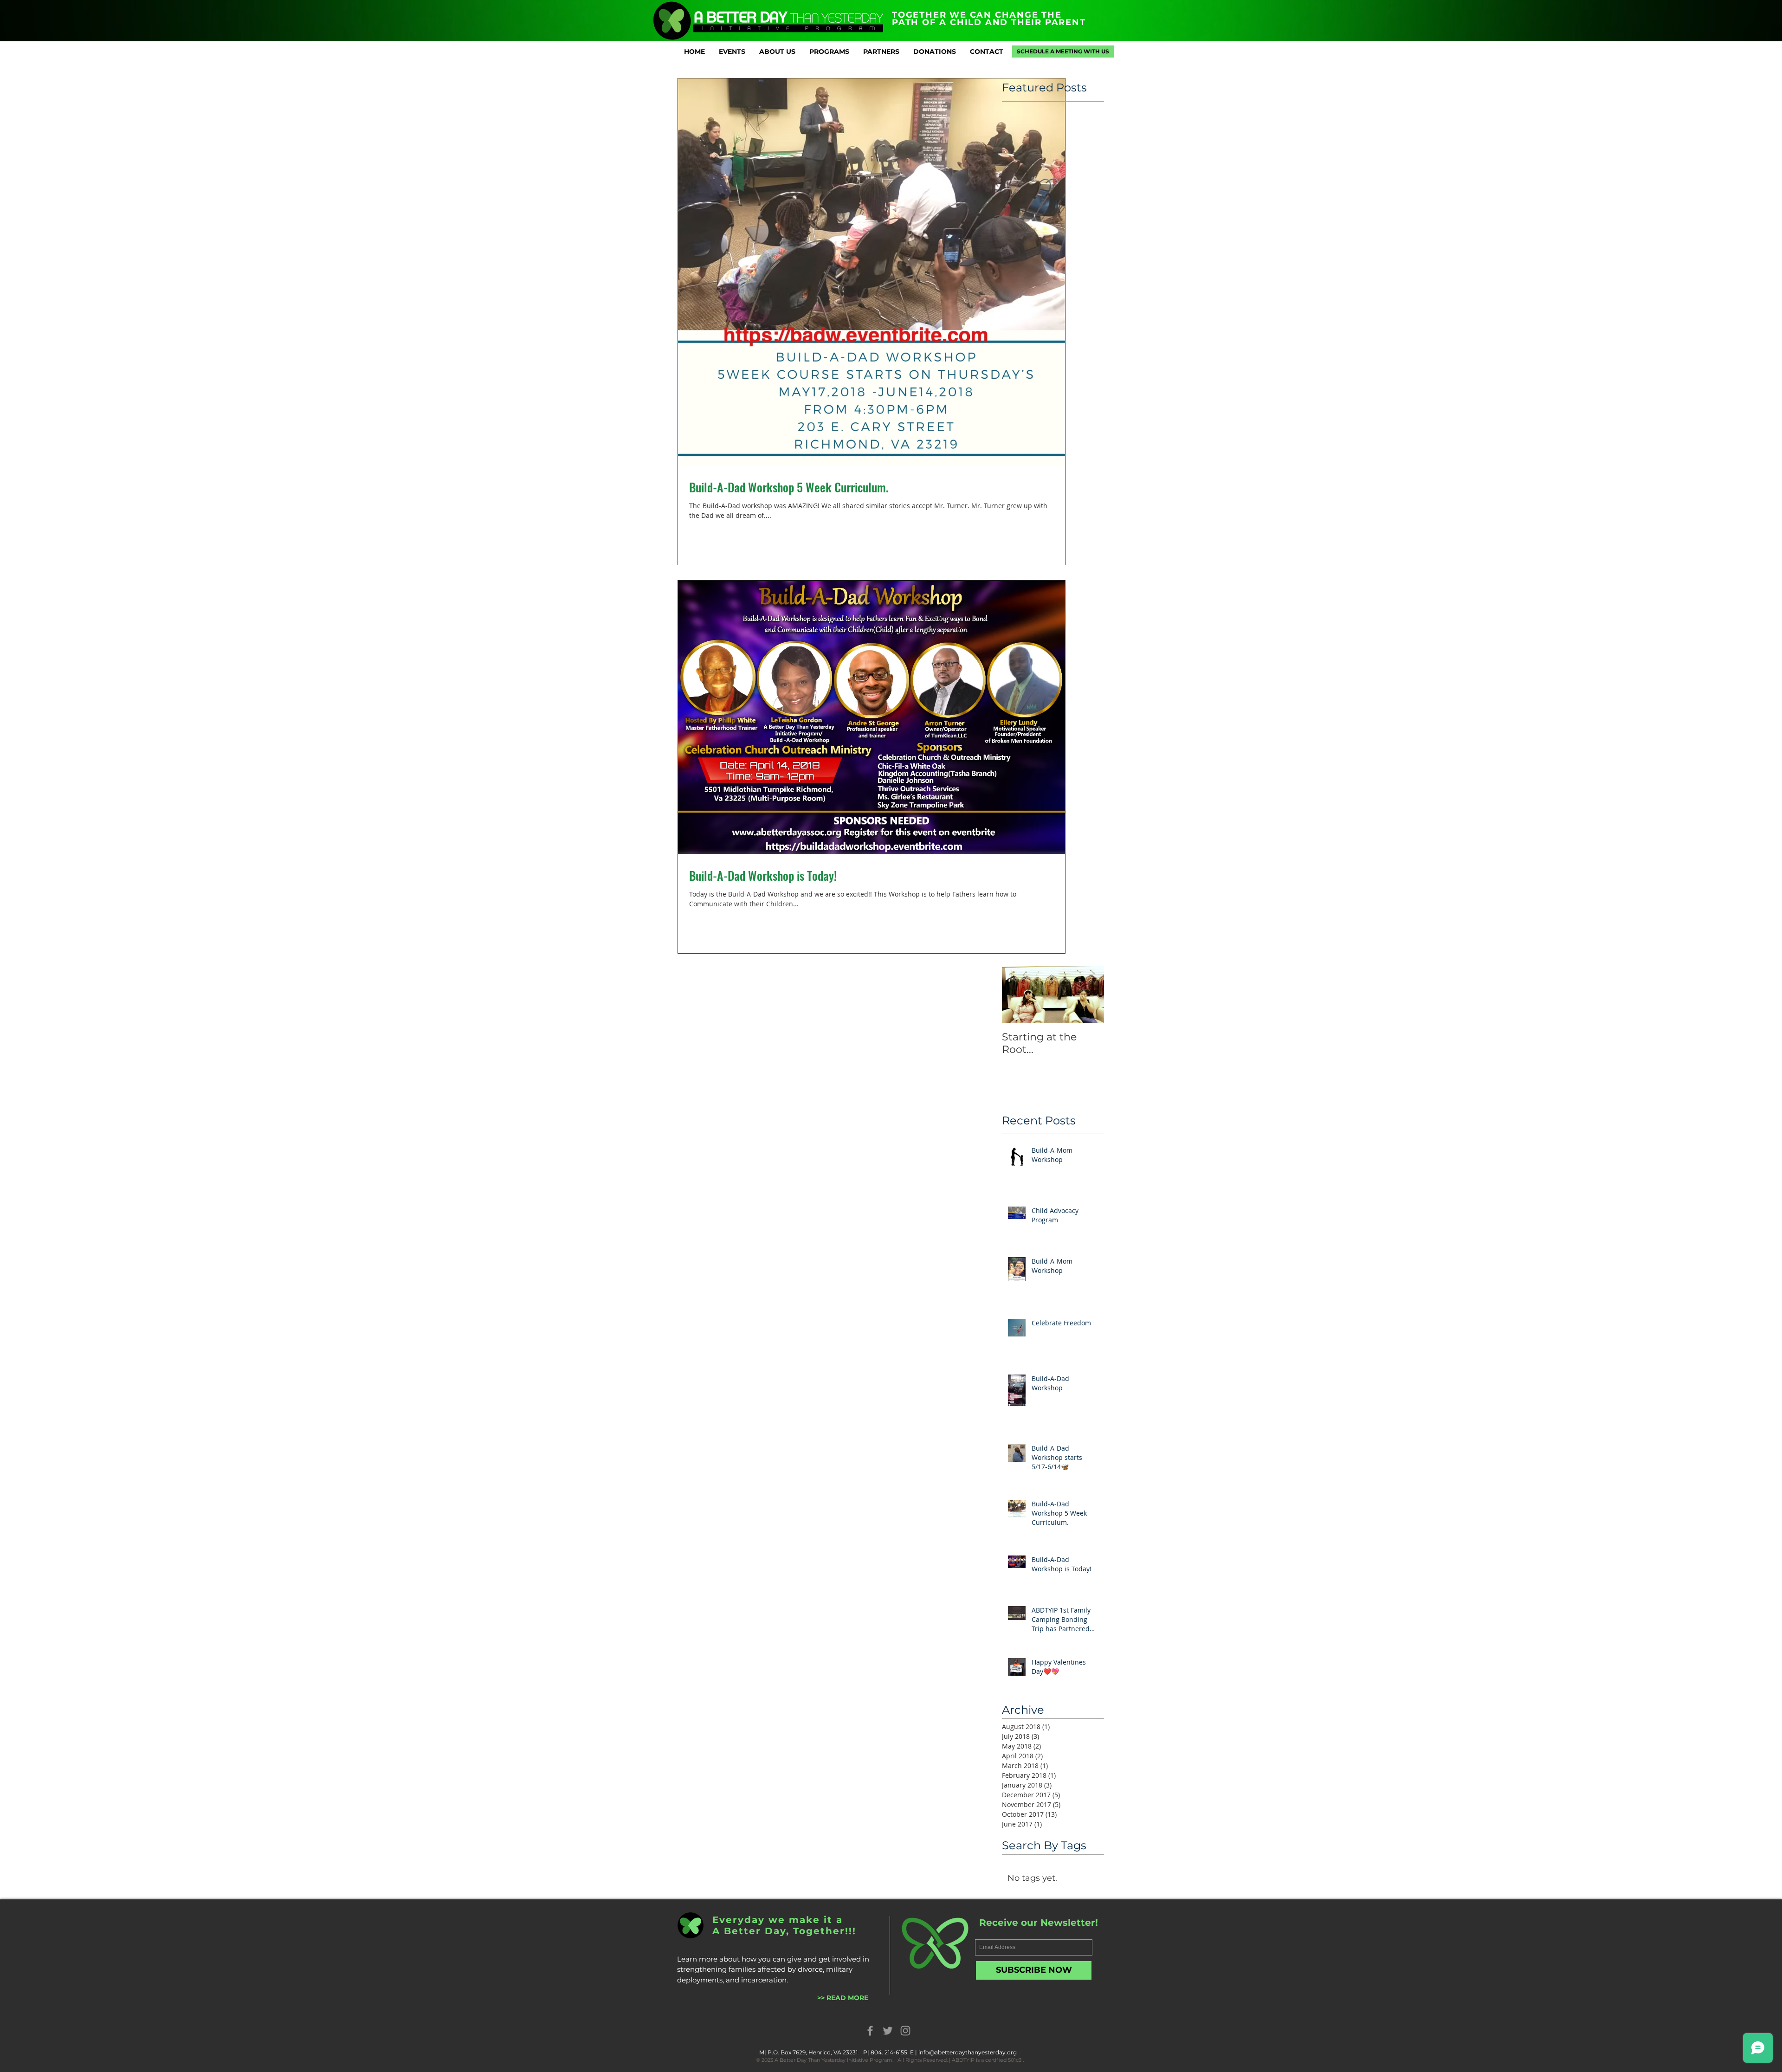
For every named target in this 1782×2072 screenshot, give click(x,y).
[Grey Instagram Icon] (905, 2031)
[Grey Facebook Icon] (870, 2031)
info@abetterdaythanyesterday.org (968, 2052)
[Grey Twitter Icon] (888, 2031)
